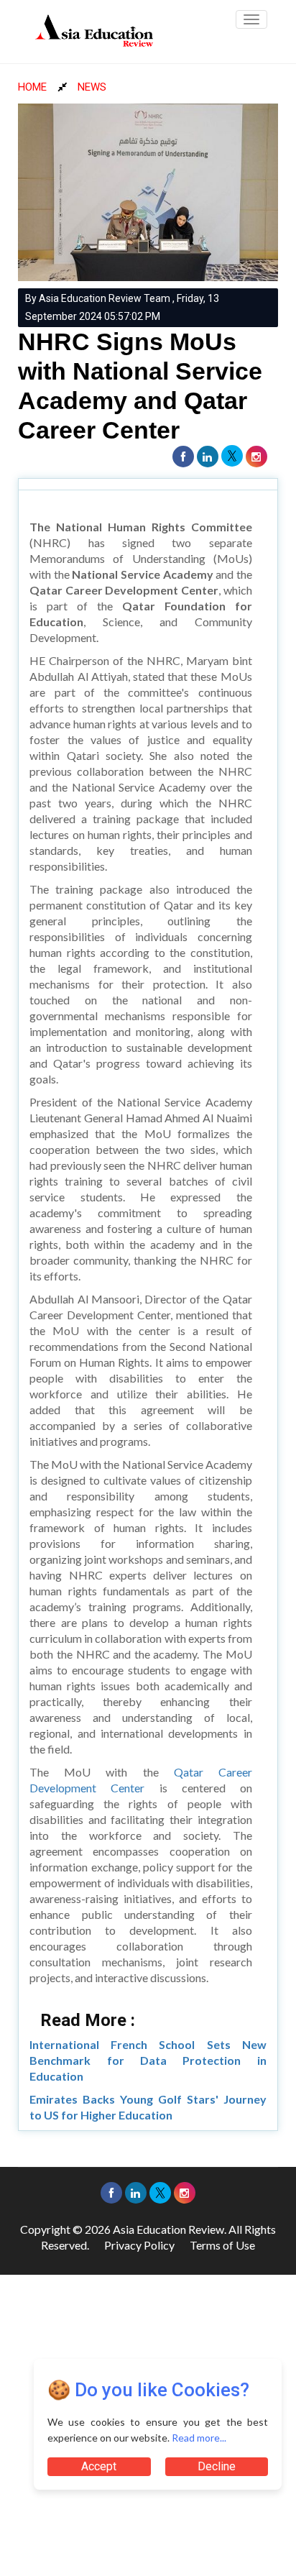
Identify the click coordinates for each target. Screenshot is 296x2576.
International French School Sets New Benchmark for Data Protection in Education (148, 2060)
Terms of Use (222, 2245)
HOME (32, 87)
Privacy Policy (139, 2245)
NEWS (92, 87)
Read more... (199, 2438)
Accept (99, 2466)
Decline (217, 2466)
